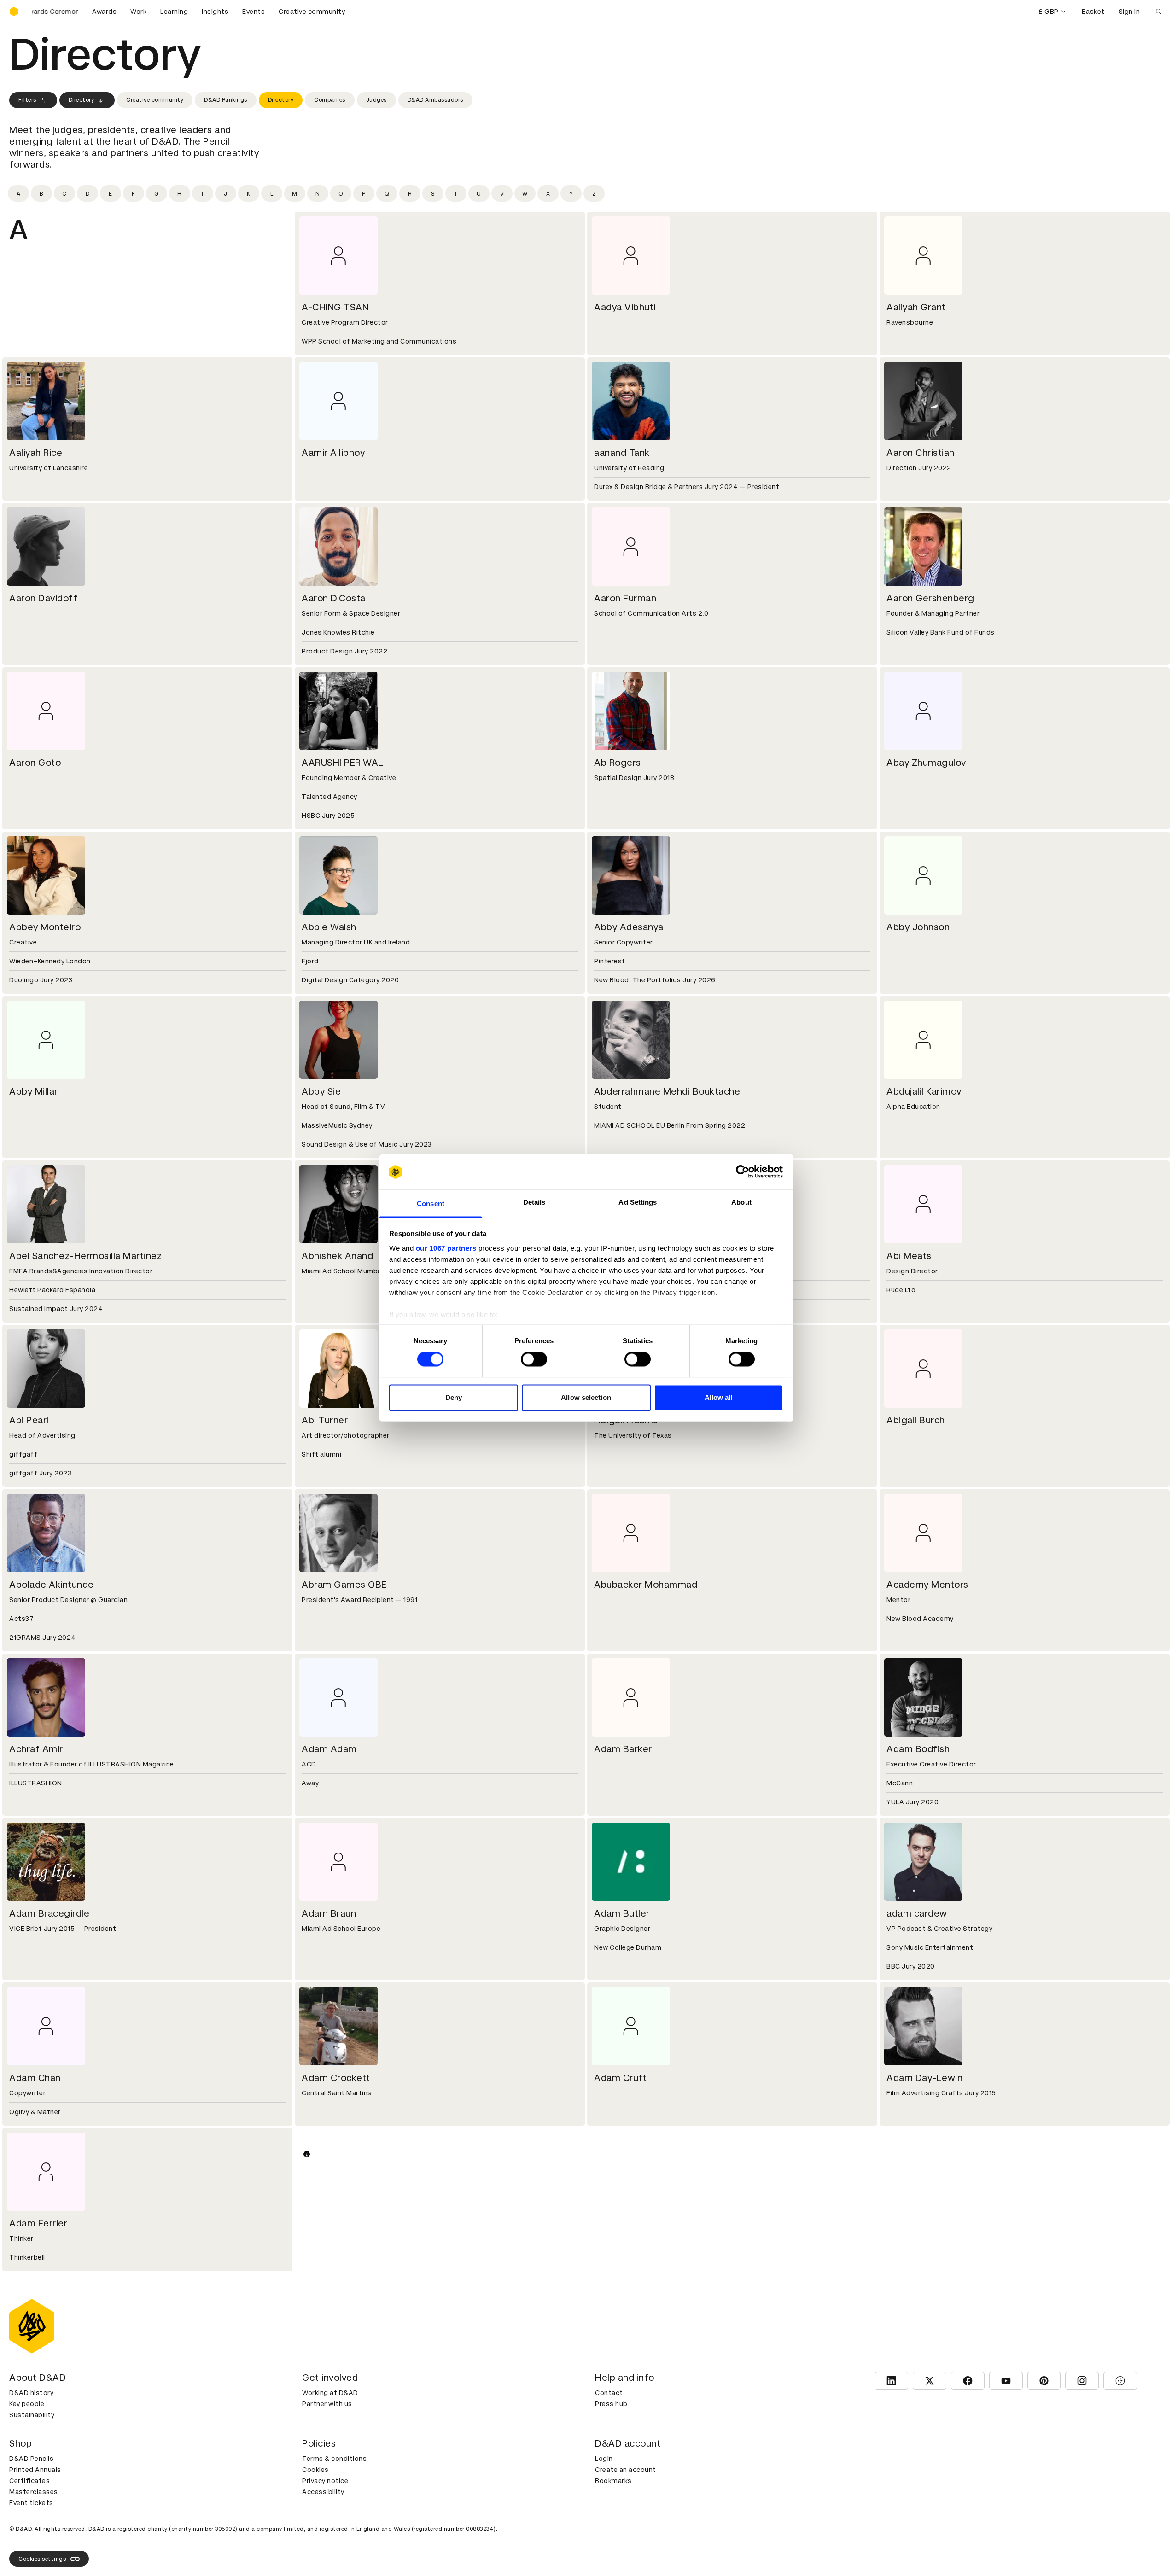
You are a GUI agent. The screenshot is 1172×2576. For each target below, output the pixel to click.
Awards (104, 12)
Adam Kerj (32, 2533)
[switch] (534, 1359)
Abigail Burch (916, 1420)
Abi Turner (325, 1420)
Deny (454, 1397)
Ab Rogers (618, 763)
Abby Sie (321, 1091)
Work (138, 12)
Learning (174, 12)
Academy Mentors (927, 1585)
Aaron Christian (921, 453)
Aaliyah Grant (916, 307)
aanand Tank (622, 453)
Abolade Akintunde (52, 1585)
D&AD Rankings (226, 100)
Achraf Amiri (37, 1749)
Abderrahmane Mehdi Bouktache (667, 1091)
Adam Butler (622, 1913)
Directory (82, 100)
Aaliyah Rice (36, 453)
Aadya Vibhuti (625, 307)
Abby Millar (34, 1091)
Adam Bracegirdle (49, 1913)
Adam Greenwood (635, 2223)
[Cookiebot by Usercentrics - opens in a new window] (743, 1172)
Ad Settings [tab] (638, 1202)
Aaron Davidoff (43, 598)
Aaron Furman (625, 598)
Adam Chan (35, 2078)
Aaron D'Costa (334, 598)
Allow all (719, 1397)
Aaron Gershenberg (930, 598)
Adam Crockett (336, 2078)
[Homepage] (14, 12)
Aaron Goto (35, 763)
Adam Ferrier (38, 2223)
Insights (215, 12)
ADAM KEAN (914, 2388)
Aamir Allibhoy (333, 453)
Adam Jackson (42, 2388)
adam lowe (326, 2533)
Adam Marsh (622, 2533)
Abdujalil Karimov (924, 1091)
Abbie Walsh (329, 927)
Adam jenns (620, 2388)
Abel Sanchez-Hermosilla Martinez (85, 1256)
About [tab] (741, 1202)
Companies (330, 100)
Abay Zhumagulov (926, 763)
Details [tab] (534, 1202)
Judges (376, 100)
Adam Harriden (920, 2223)
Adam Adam (329, 1749)
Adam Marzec (917, 2533)
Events (254, 12)
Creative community (312, 12)
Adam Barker (623, 1749)
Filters (27, 100)
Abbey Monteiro (45, 927)
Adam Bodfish (918, 1749)
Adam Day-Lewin (924, 2078)
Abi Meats (909, 1256)
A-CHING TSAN (335, 307)
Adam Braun (329, 1913)
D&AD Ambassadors (435, 100)
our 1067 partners (446, 1248)
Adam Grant (329, 2223)
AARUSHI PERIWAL (343, 763)
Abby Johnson (918, 927)
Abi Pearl (29, 1420)
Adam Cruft (620, 2078)
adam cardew (917, 1913)
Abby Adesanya (629, 927)
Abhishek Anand (337, 1256)
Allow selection (586, 1397)
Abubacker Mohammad (646, 1585)
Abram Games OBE (344, 1585)
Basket (1093, 12)
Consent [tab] (431, 1203)
